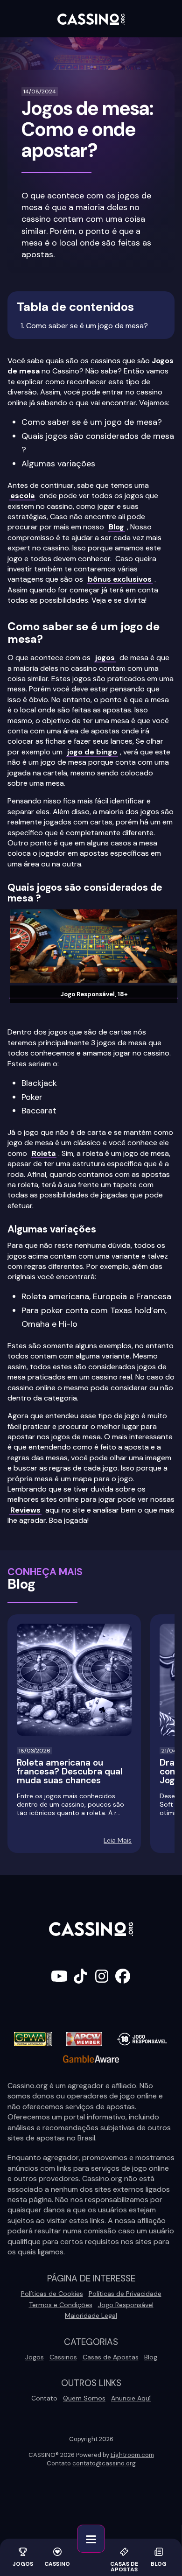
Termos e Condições (61, 2305)
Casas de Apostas (124, 2566)
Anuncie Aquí (131, 2398)
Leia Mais (118, 1840)
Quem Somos (84, 2398)
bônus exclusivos (120, 579)
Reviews (25, 1510)
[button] (91, 2539)
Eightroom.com (132, 2455)
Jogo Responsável (126, 2305)
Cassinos (63, 2357)
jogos (105, 658)
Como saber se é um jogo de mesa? (87, 326)
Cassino (57, 2563)
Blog (159, 2563)
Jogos (23, 2563)
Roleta (44, 1153)
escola (22, 496)
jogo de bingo (92, 752)
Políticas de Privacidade (125, 2294)
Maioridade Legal (91, 2316)
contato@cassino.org (104, 2463)
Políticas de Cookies (52, 2294)
